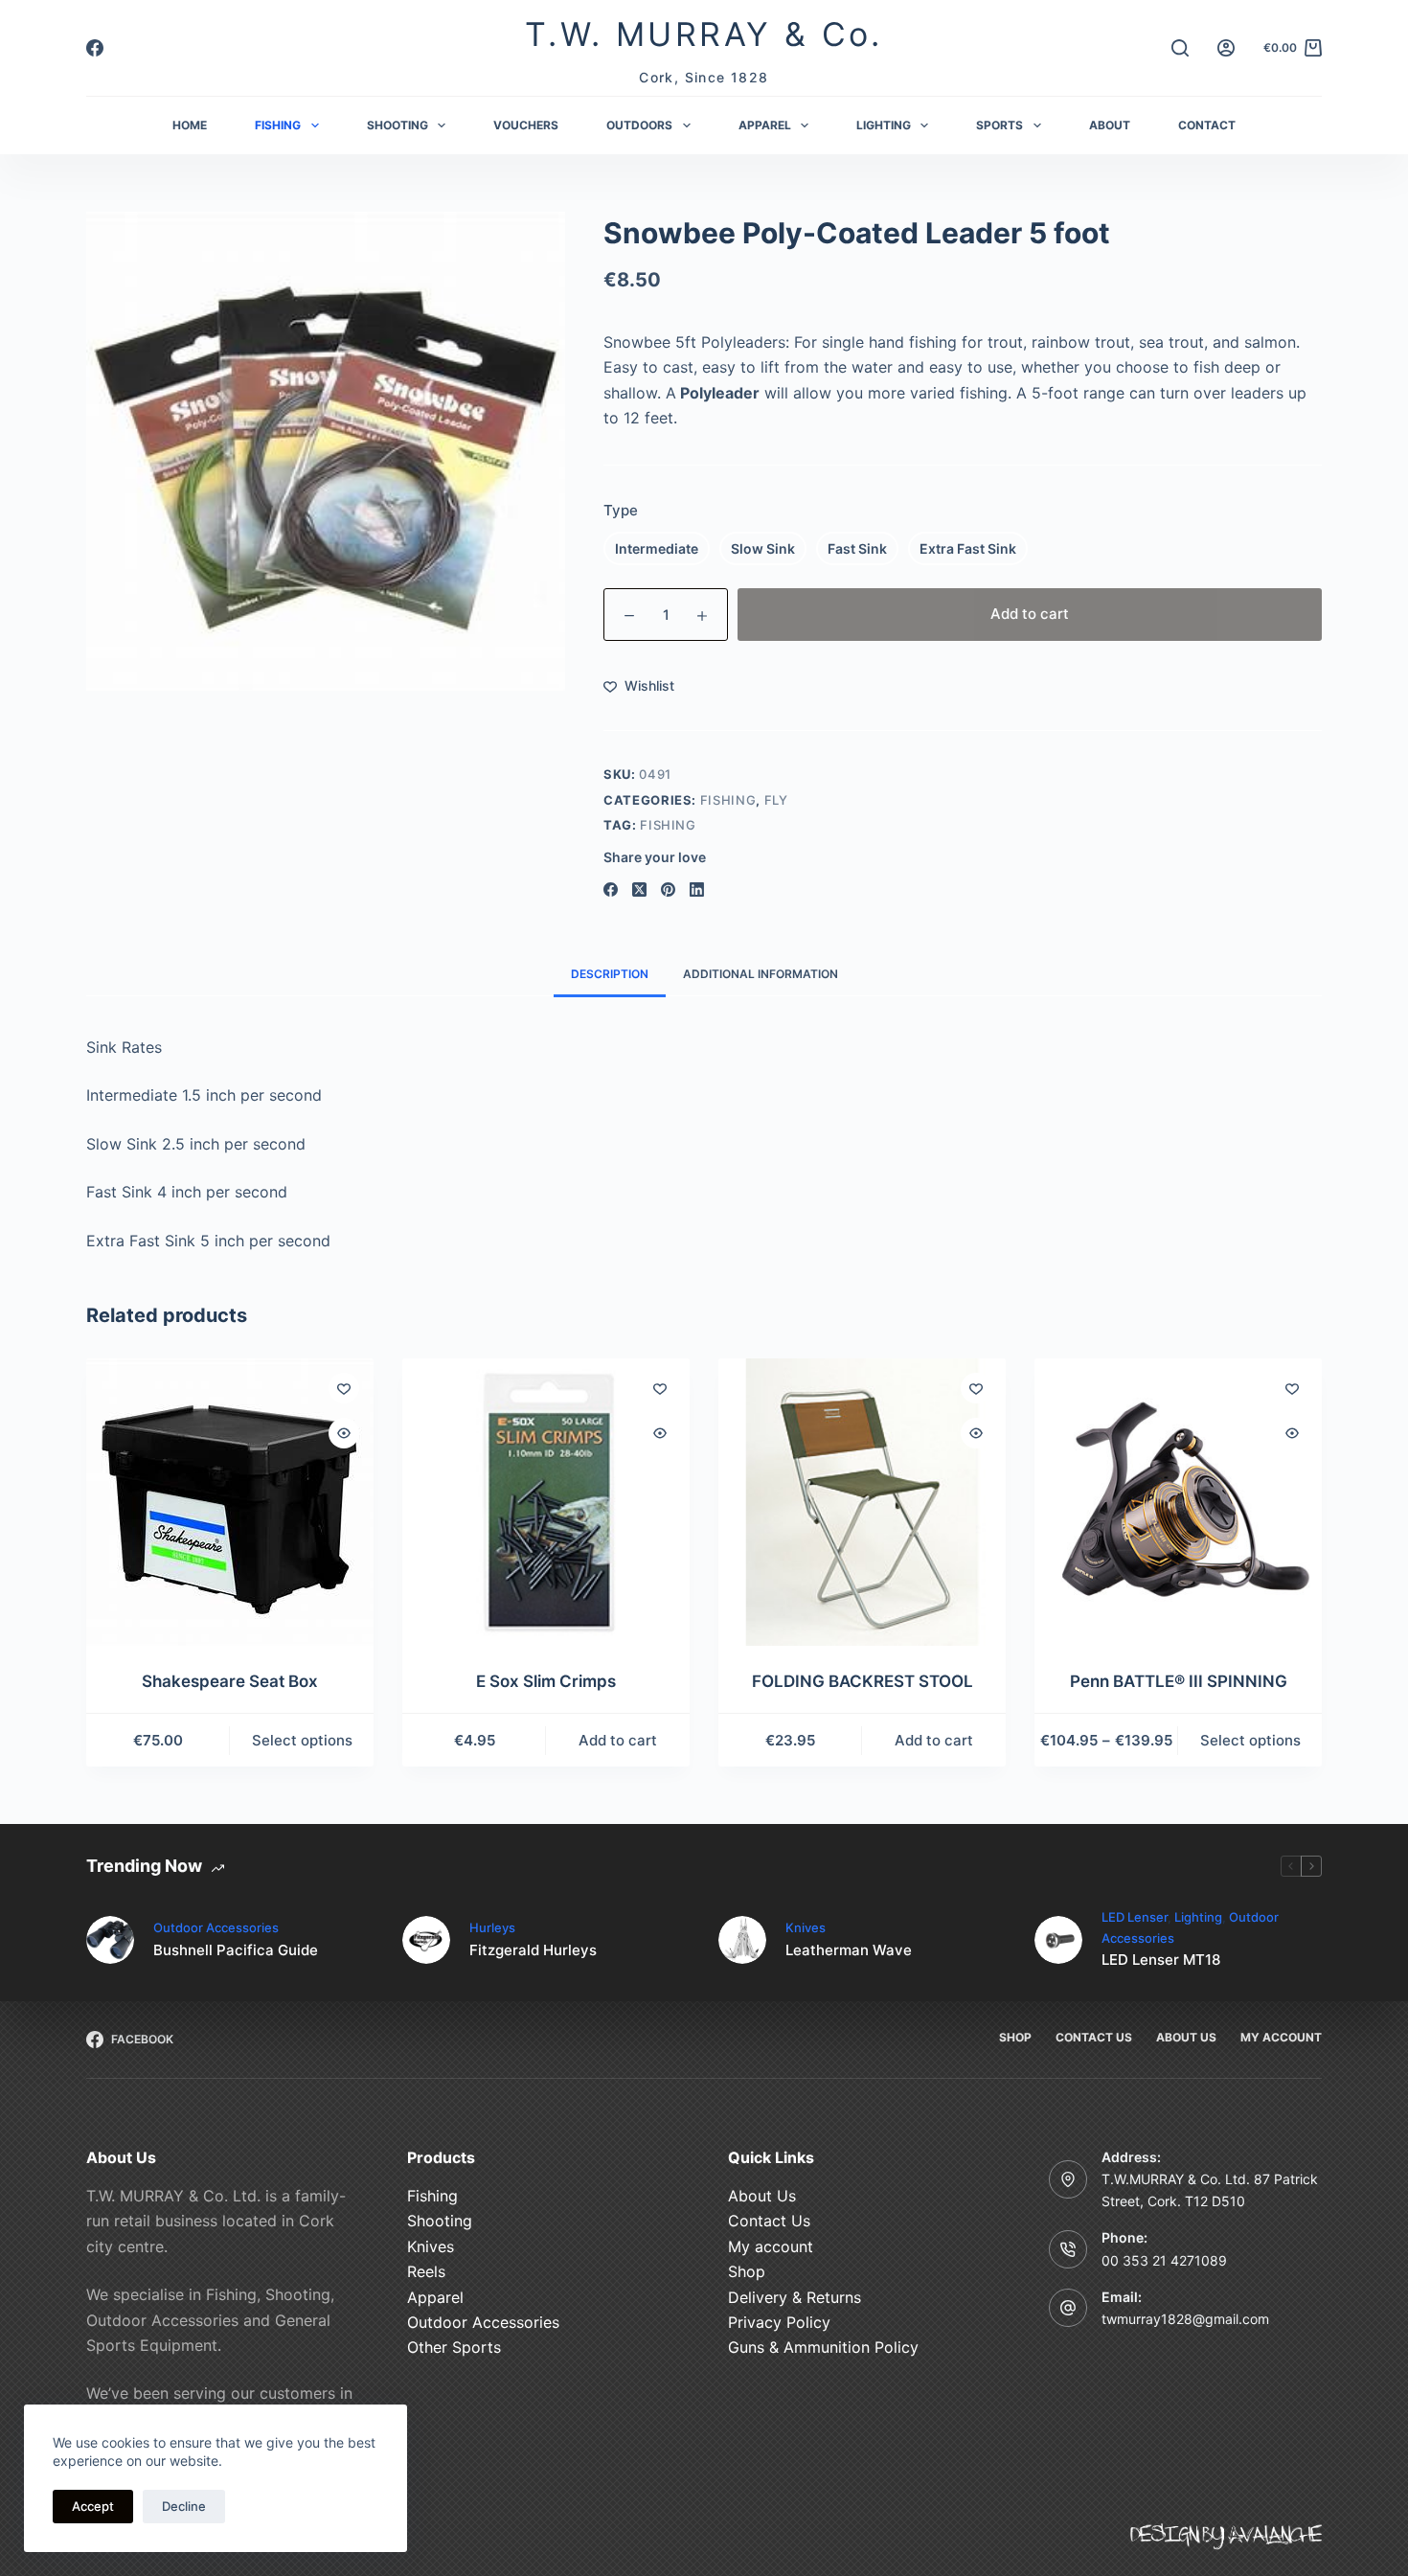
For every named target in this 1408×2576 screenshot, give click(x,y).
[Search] (1180, 48)
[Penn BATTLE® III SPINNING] (1178, 1502)
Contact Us (769, 2221)
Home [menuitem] (190, 125)
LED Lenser (1135, 1917)
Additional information (761, 974)
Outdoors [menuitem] (639, 125)
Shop (747, 2271)
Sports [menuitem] (999, 125)
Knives (806, 1927)
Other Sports (454, 2347)
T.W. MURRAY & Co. (704, 34)
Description (610, 974)
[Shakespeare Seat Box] (230, 1502)
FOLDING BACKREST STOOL (863, 1681)
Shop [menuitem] (1015, 2037)
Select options (302, 1740)
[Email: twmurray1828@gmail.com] (1068, 2308)
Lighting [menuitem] (884, 125)
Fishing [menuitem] (278, 125)
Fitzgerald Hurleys (533, 1950)
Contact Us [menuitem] (1094, 2037)
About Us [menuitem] (1186, 2037)
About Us (762, 2196)
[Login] (1226, 48)
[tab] (610, 975)
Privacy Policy (779, 2322)
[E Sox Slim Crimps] (546, 1502)
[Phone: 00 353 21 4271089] (1068, 2249)
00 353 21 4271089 (1164, 2260)
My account (771, 2246)
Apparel (435, 2297)
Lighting (1198, 1917)
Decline (184, 2506)
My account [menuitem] (1281, 2037)
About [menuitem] (1110, 125)
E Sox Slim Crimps (546, 1681)
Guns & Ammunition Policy (823, 2347)
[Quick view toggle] (344, 1433)
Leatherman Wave (849, 1950)
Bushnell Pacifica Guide (236, 1950)
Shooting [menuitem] (397, 125)
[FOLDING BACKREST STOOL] (862, 1502)
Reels (426, 2271)
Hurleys (492, 1927)
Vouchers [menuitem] (526, 125)
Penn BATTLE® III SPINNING (1179, 1681)
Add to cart (1030, 614)
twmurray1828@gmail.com (1185, 2319)
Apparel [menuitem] (765, 125)
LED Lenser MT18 (1161, 1960)
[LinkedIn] (697, 889)
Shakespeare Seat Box (230, 1681)
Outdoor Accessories (216, 1927)
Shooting (440, 2221)
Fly (776, 800)
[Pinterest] (668, 889)
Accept (93, 2506)
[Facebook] (95, 48)
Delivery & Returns (795, 2297)
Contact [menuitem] (1207, 125)
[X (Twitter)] (639, 889)
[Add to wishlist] (344, 1388)
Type (621, 510)
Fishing (728, 800)
